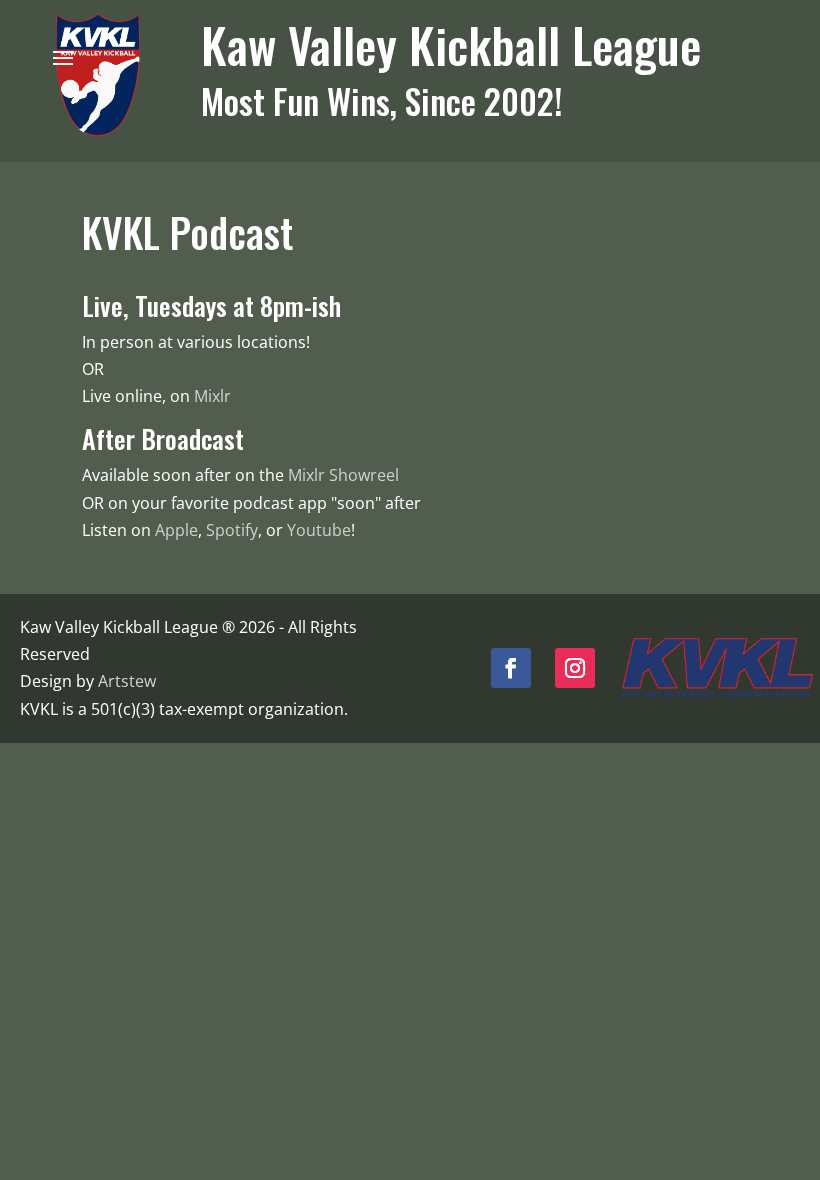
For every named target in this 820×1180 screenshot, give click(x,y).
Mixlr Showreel (343, 475)
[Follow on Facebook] (511, 668)
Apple (176, 530)
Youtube (319, 530)
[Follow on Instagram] (575, 668)
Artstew (127, 681)
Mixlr (212, 396)
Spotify (232, 530)
